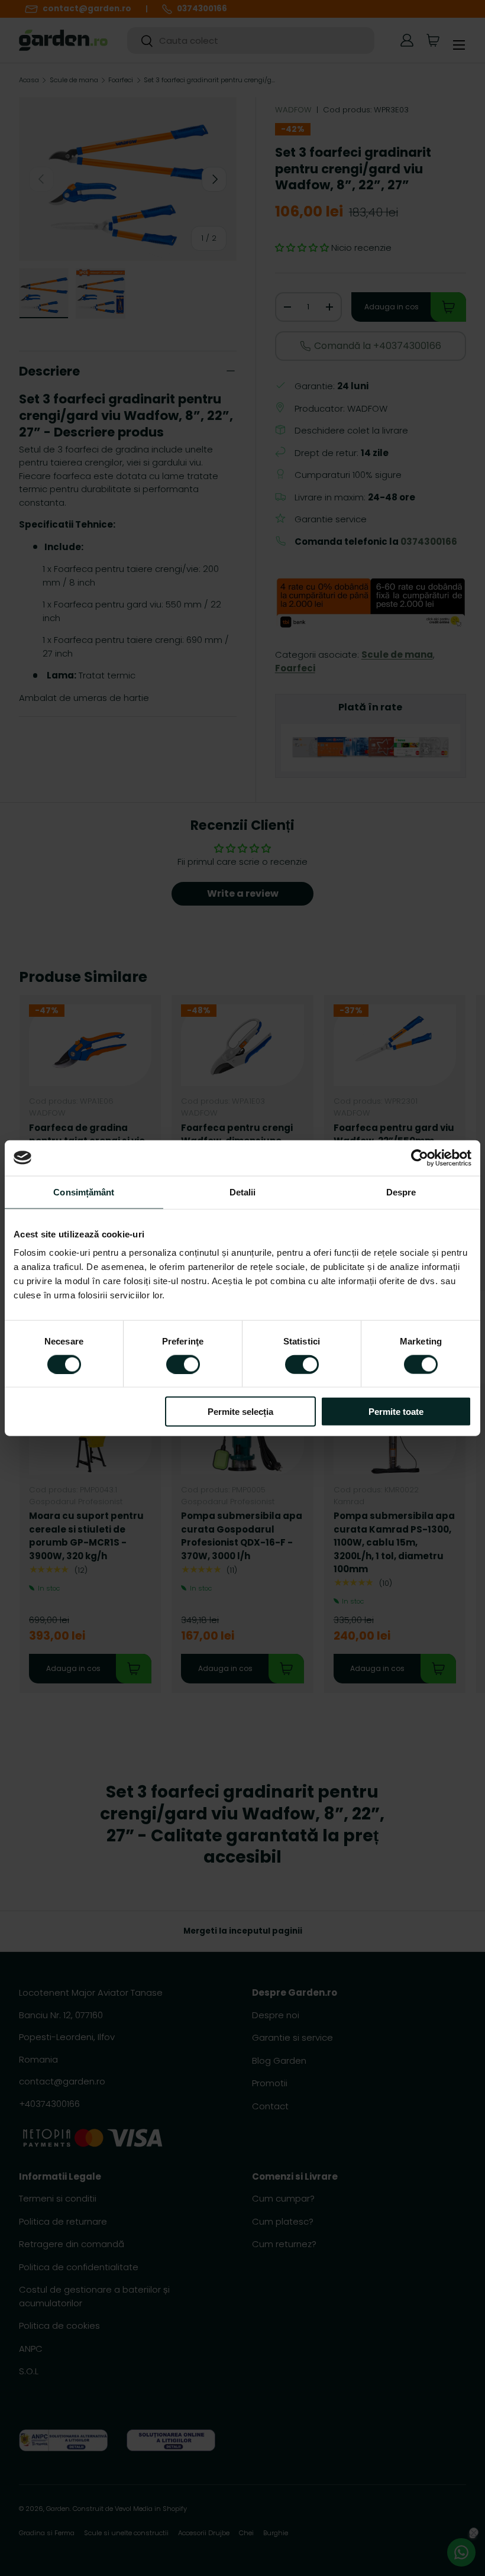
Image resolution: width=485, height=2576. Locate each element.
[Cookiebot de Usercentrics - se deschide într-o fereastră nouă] (420, 1158)
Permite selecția (240, 1412)
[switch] (183, 1364)
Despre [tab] (401, 1192)
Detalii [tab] (243, 1192)
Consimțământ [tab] (84, 1192)
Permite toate (396, 1412)
